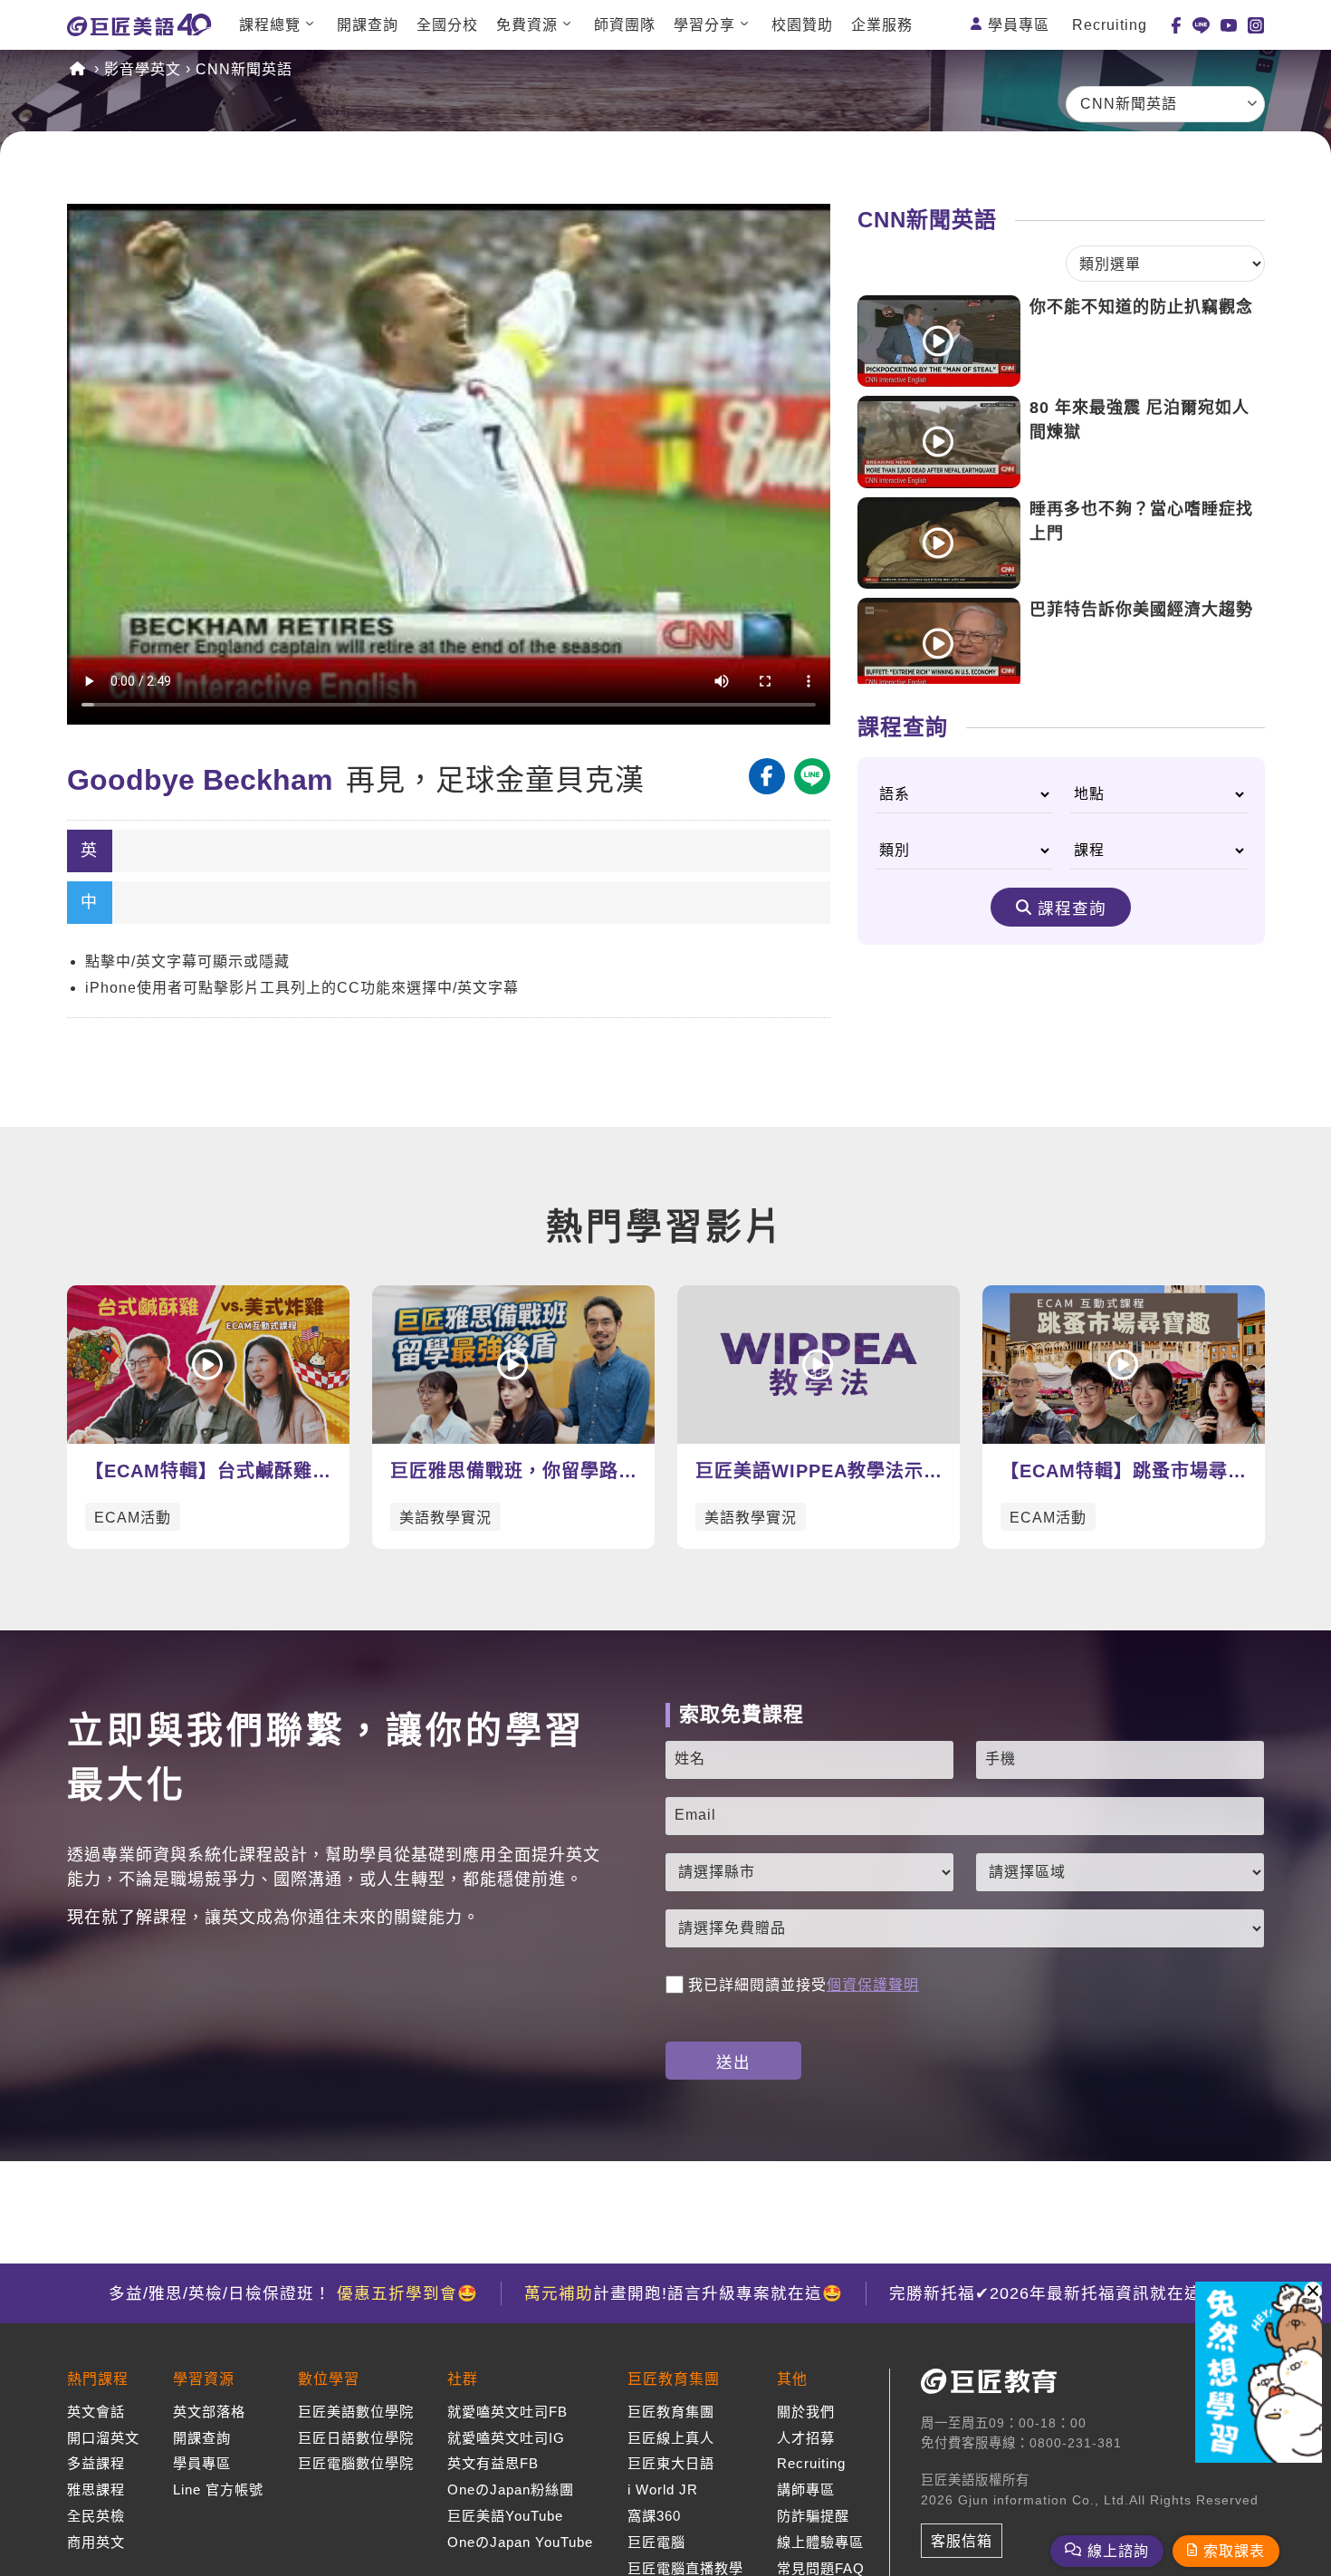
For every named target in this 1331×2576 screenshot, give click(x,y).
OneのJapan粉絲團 (511, 2489)
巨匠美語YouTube (505, 2516)
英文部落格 (209, 2412)
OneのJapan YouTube (520, 2542)
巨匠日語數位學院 (356, 2438)
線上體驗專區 (820, 2542)
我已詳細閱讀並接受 (804, 1985)
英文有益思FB (493, 2463)
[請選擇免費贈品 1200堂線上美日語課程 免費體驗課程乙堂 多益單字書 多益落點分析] (965, 1928)
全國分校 (447, 25)
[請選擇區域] (1120, 1872)
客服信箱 (962, 2541)
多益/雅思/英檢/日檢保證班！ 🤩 (293, 2293)
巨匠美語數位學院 (356, 2412)
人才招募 (806, 2438)
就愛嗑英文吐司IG (506, 2438)
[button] (1313, 2291)
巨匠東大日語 (671, 2463)
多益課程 (96, 2463)
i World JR (663, 2489)
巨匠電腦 (656, 2542)
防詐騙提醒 (813, 2516)
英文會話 (96, 2412)
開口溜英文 (103, 2438)
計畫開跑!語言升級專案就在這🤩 (684, 2293)
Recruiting (1110, 25)
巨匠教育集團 (671, 2412)
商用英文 (96, 2542)
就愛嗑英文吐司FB (508, 2412)
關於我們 (806, 2412)
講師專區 (806, 2489)
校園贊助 (802, 25)
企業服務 (882, 25)
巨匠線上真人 (671, 2438)
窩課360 (654, 2516)
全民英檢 (96, 2516)
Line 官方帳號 (218, 2489)
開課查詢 (368, 25)
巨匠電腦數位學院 (356, 2463)
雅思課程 (96, 2489)
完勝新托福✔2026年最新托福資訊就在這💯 (1056, 2293)
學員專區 (1019, 25)
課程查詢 (1072, 908)
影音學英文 (143, 69)
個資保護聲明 (873, 1985)
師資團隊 (625, 25)
